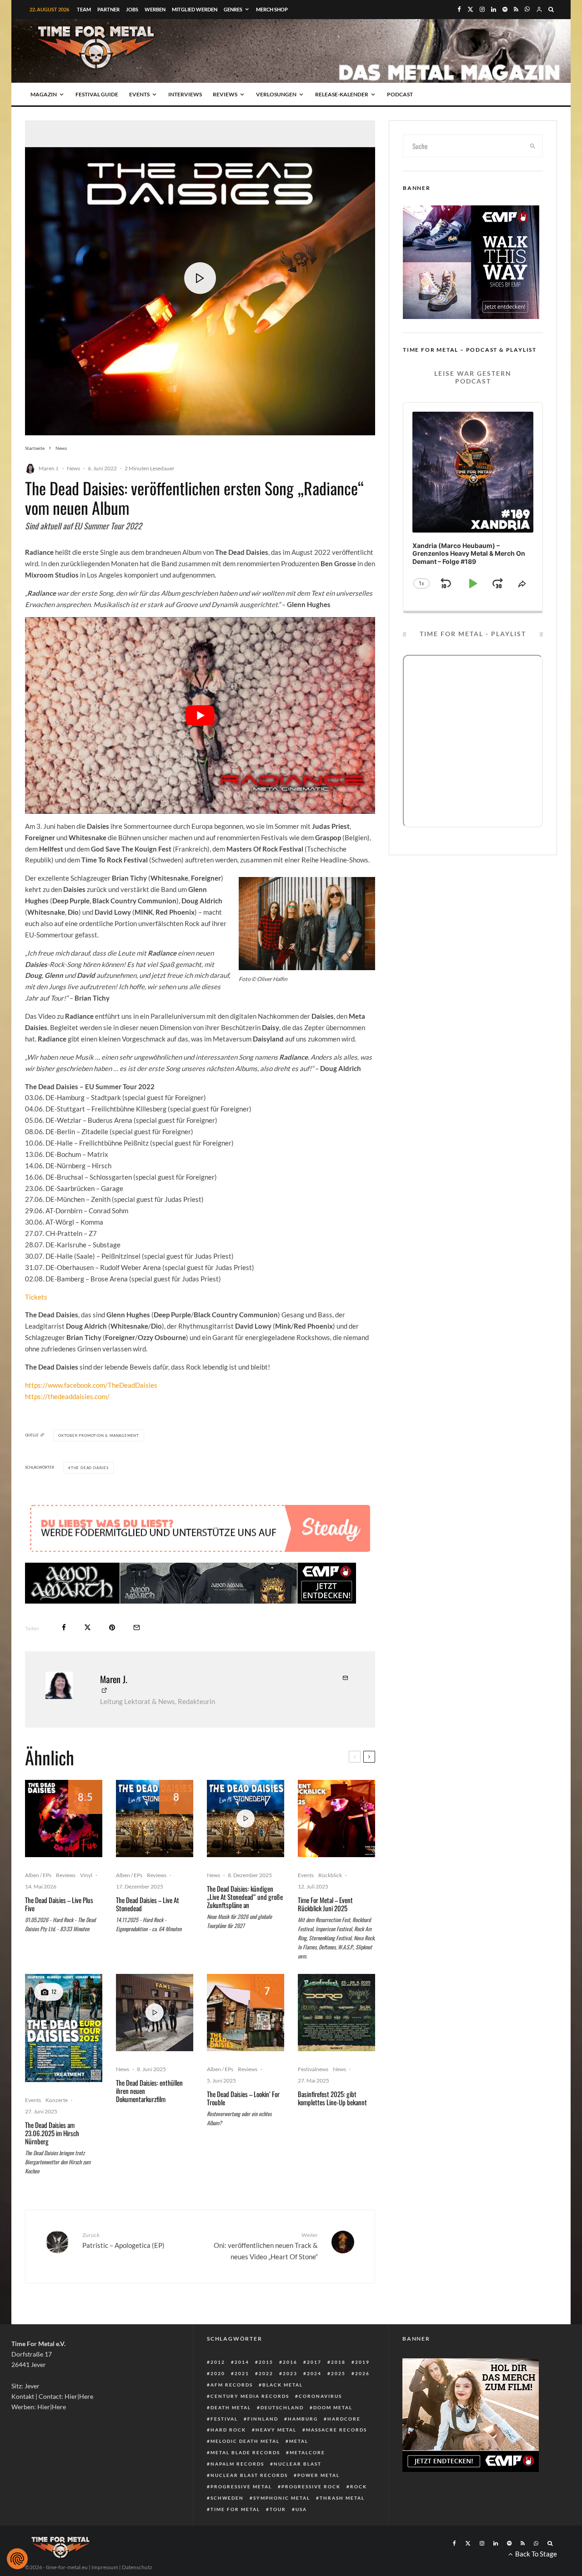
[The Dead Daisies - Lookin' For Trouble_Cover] (246, 2013)
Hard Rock (228, 2430)
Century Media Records (250, 2396)
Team (84, 9)
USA (301, 2509)
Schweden (227, 2498)
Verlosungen (276, 94)
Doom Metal (333, 2407)
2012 (218, 2362)
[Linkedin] (494, 9)
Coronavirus (320, 2396)
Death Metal (231, 2407)
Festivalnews (313, 2069)
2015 (266, 2362)
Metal (299, 2441)
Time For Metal (235, 2509)
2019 (362, 2362)
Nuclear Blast (298, 2464)
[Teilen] (64, 1627)
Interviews (185, 94)
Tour (278, 2509)
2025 (338, 2373)
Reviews (225, 94)
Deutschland (282, 2407)
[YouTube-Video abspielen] (200, 715)
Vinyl (86, 1875)
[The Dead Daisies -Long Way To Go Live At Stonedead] (155, 1819)
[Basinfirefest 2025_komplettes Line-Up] (336, 2013)
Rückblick (330, 1875)
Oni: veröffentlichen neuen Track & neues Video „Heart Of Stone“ (266, 2246)
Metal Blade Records (245, 2452)
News (73, 468)
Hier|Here (79, 2396)
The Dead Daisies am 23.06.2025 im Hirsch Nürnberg (52, 2133)
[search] (533, 146)
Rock (359, 2486)
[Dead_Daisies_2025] (64, 2028)
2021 (242, 2373)
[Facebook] (459, 9)
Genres (233, 9)
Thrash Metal (342, 2498)
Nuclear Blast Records (249, 2475)
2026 (362, 2373)
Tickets (36, 1297)
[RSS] (516, 9)
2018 (338, 2362)
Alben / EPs (38, 1875)
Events (139, 94)
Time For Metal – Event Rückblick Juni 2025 (325, 1904)
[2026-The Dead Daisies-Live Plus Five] (64, 1819)
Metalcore (307, 2452)
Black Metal (283, 2385)
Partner (108, 9)
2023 (290, 2373)
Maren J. (49, 468)
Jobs (132, 9)
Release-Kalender (342, 94)
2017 (314, 2362)
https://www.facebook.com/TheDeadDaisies (91, 1385)
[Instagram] (482, 9)
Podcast (400, 94)
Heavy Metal (276, 2430)
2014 (242, 2362)
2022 (266, 2373)
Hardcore (344, 2419)
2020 (218, 2373)
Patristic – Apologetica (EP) (123, 2240)
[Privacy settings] (17, 2559)
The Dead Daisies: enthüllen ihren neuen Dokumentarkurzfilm (149, 2091)
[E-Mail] (137, 1627)
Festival (224, 2419)
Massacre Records (336, 2430)
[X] (470, 9)
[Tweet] (88, 1627)
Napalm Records (237, 2464)
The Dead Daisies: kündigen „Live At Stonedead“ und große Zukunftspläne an (245, 1897)
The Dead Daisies (90, 1468)
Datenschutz (137, 2567)
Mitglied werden (195, 9)
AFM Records (232, 2385)
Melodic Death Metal (245, 2441)
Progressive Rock (311, 2486)
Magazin (44, 94)
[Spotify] (505, 9)
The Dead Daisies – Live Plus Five (59, 1904)
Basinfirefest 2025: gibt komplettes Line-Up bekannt (332, 2098)
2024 (314, 2373)
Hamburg (303, 2419)
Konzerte (57, 2100)
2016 (290, 2362)
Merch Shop (272, 9)
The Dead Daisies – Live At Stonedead (148, 1904)
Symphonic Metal (282, 2498)
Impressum (105, 2567)
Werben (155, 9)
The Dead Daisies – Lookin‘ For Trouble (243, 2098)
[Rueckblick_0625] (336, 1819)
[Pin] (112, 1627)
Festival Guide (97, 94)
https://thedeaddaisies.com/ (67, 1396)
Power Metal (319, 2475)
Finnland (263, 2419)
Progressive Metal (241, 2486)
